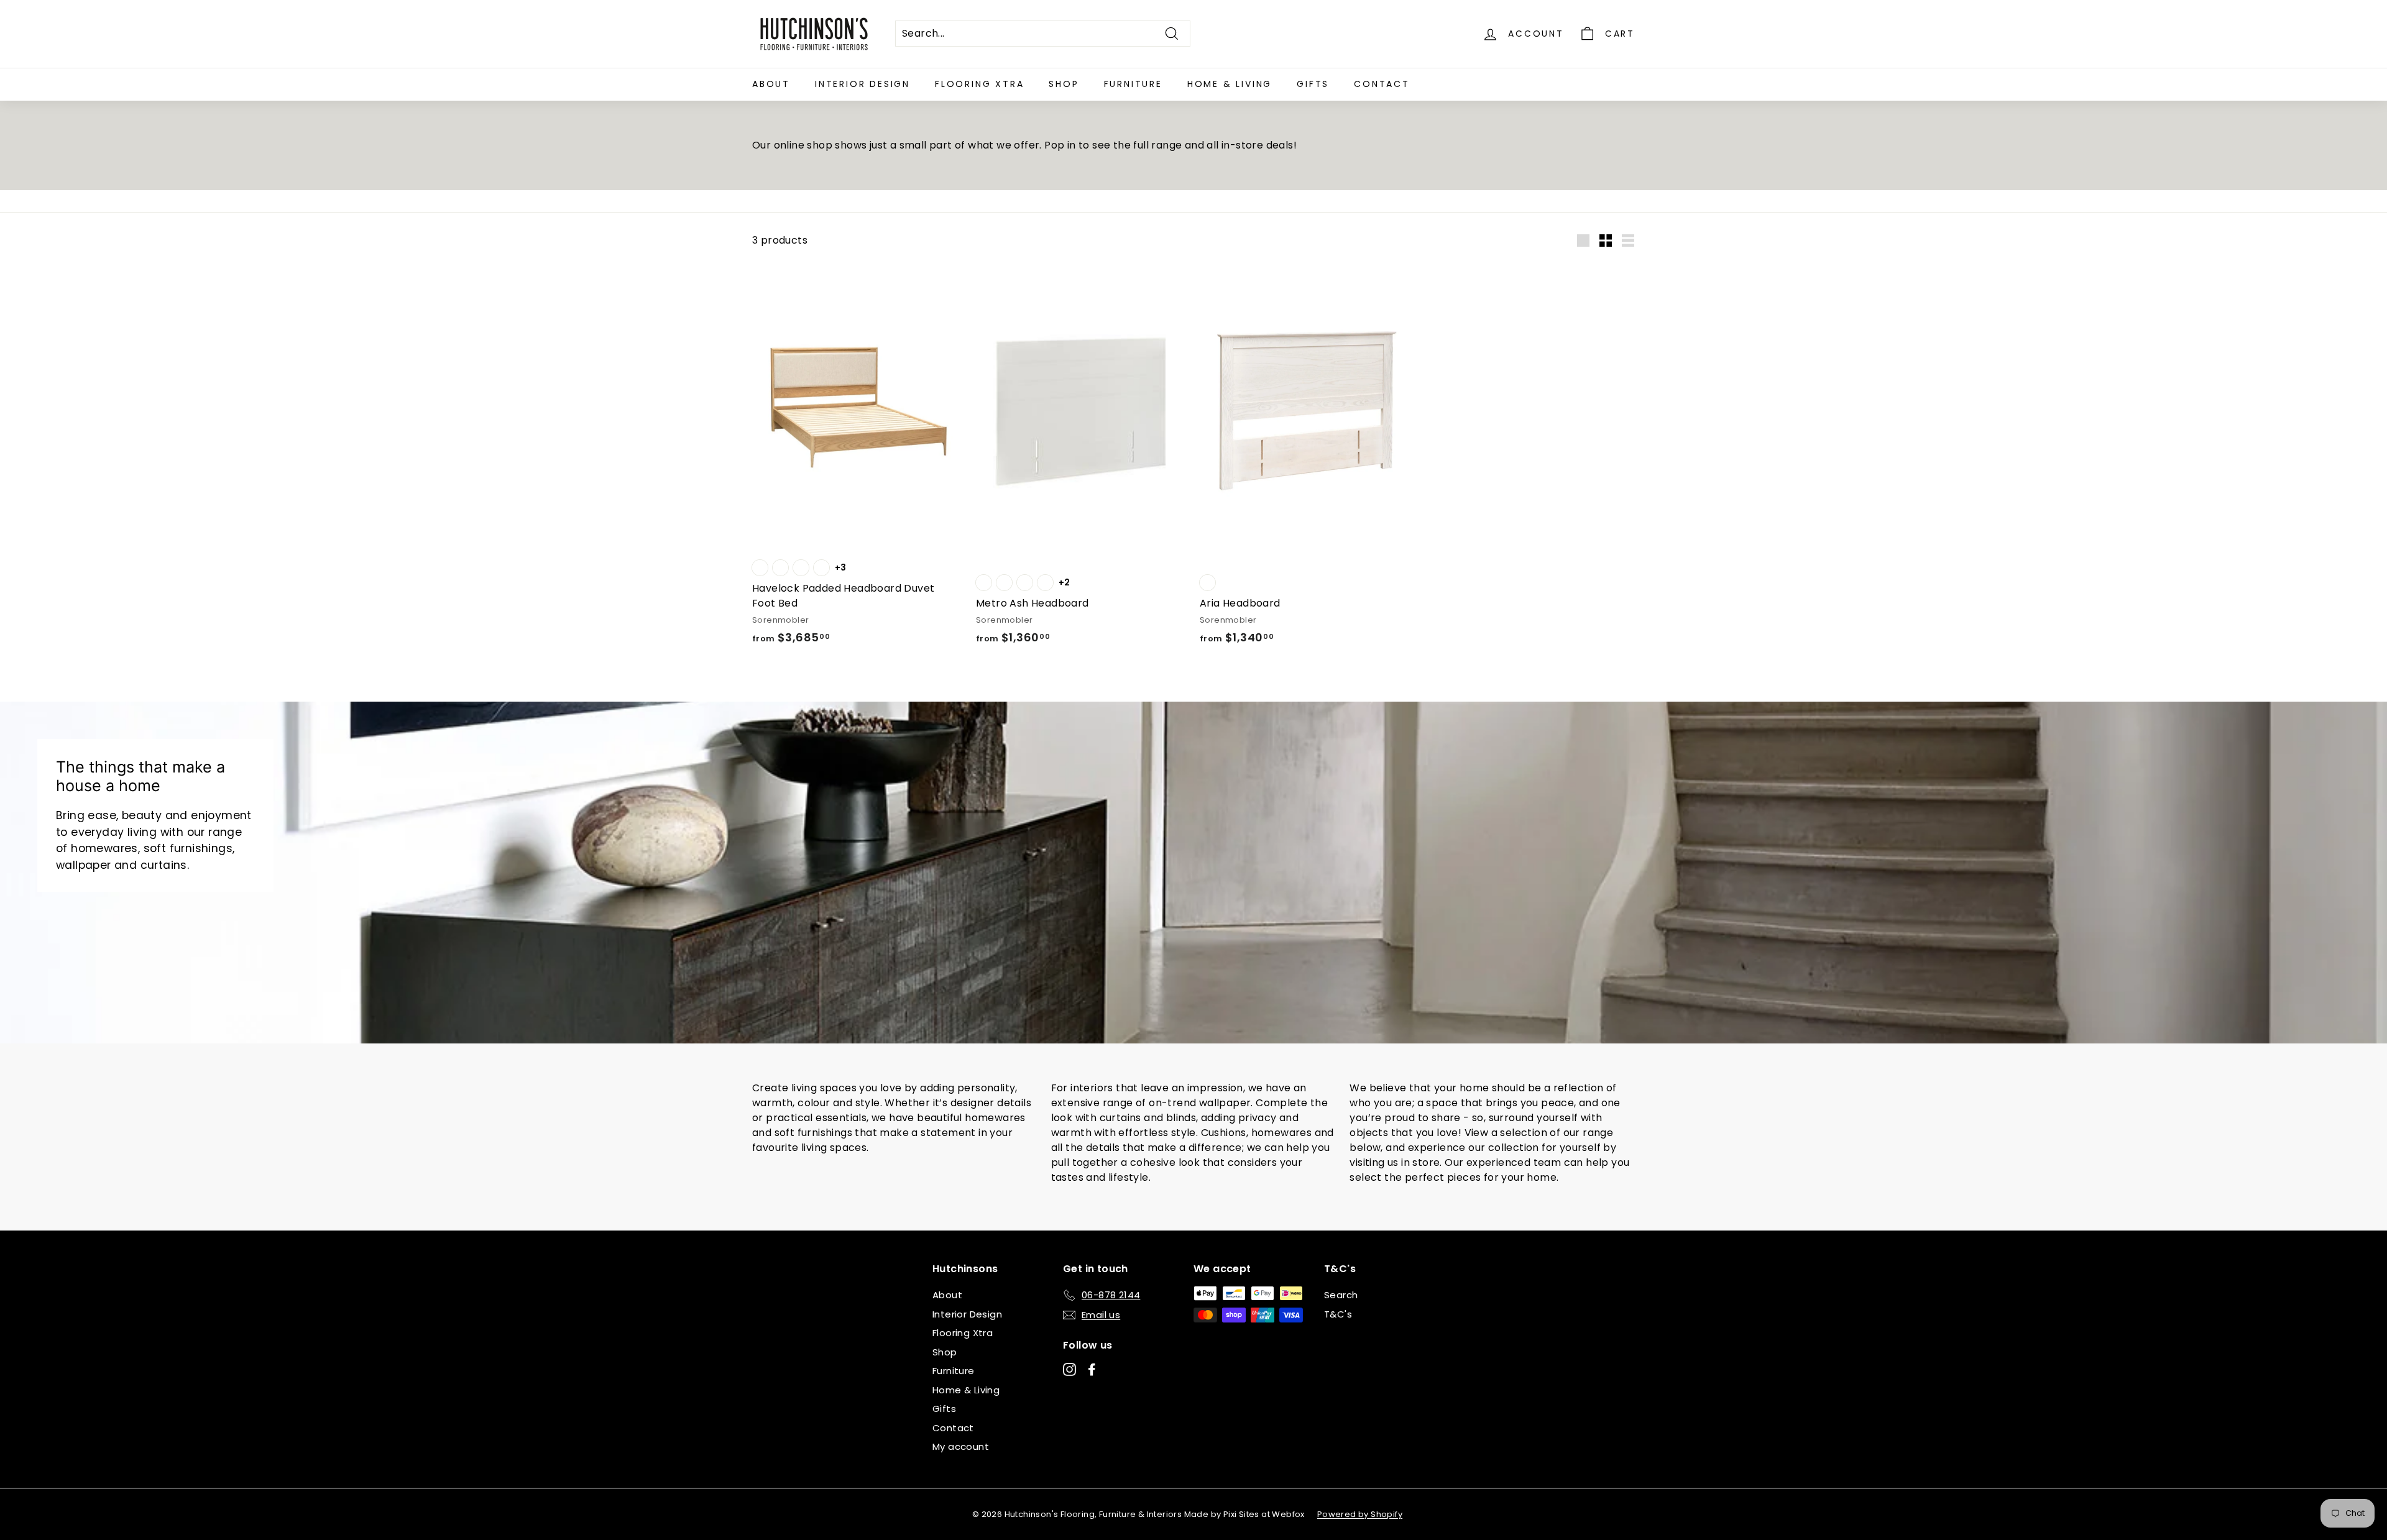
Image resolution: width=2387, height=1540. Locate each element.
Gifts (1313, 84)
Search (1341, 1295)
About (771, 84)
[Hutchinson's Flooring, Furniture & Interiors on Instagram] (1069, 1369)
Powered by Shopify (1360, 1514)
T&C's (1338, 1314)
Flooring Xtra (979, 84)
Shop (1064, 84)
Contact (1382, 84)
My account (961, 1446)
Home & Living (1230, 84)
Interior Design (862, 84)
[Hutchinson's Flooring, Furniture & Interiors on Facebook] (1092, 1369)
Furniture (1133, 84)
